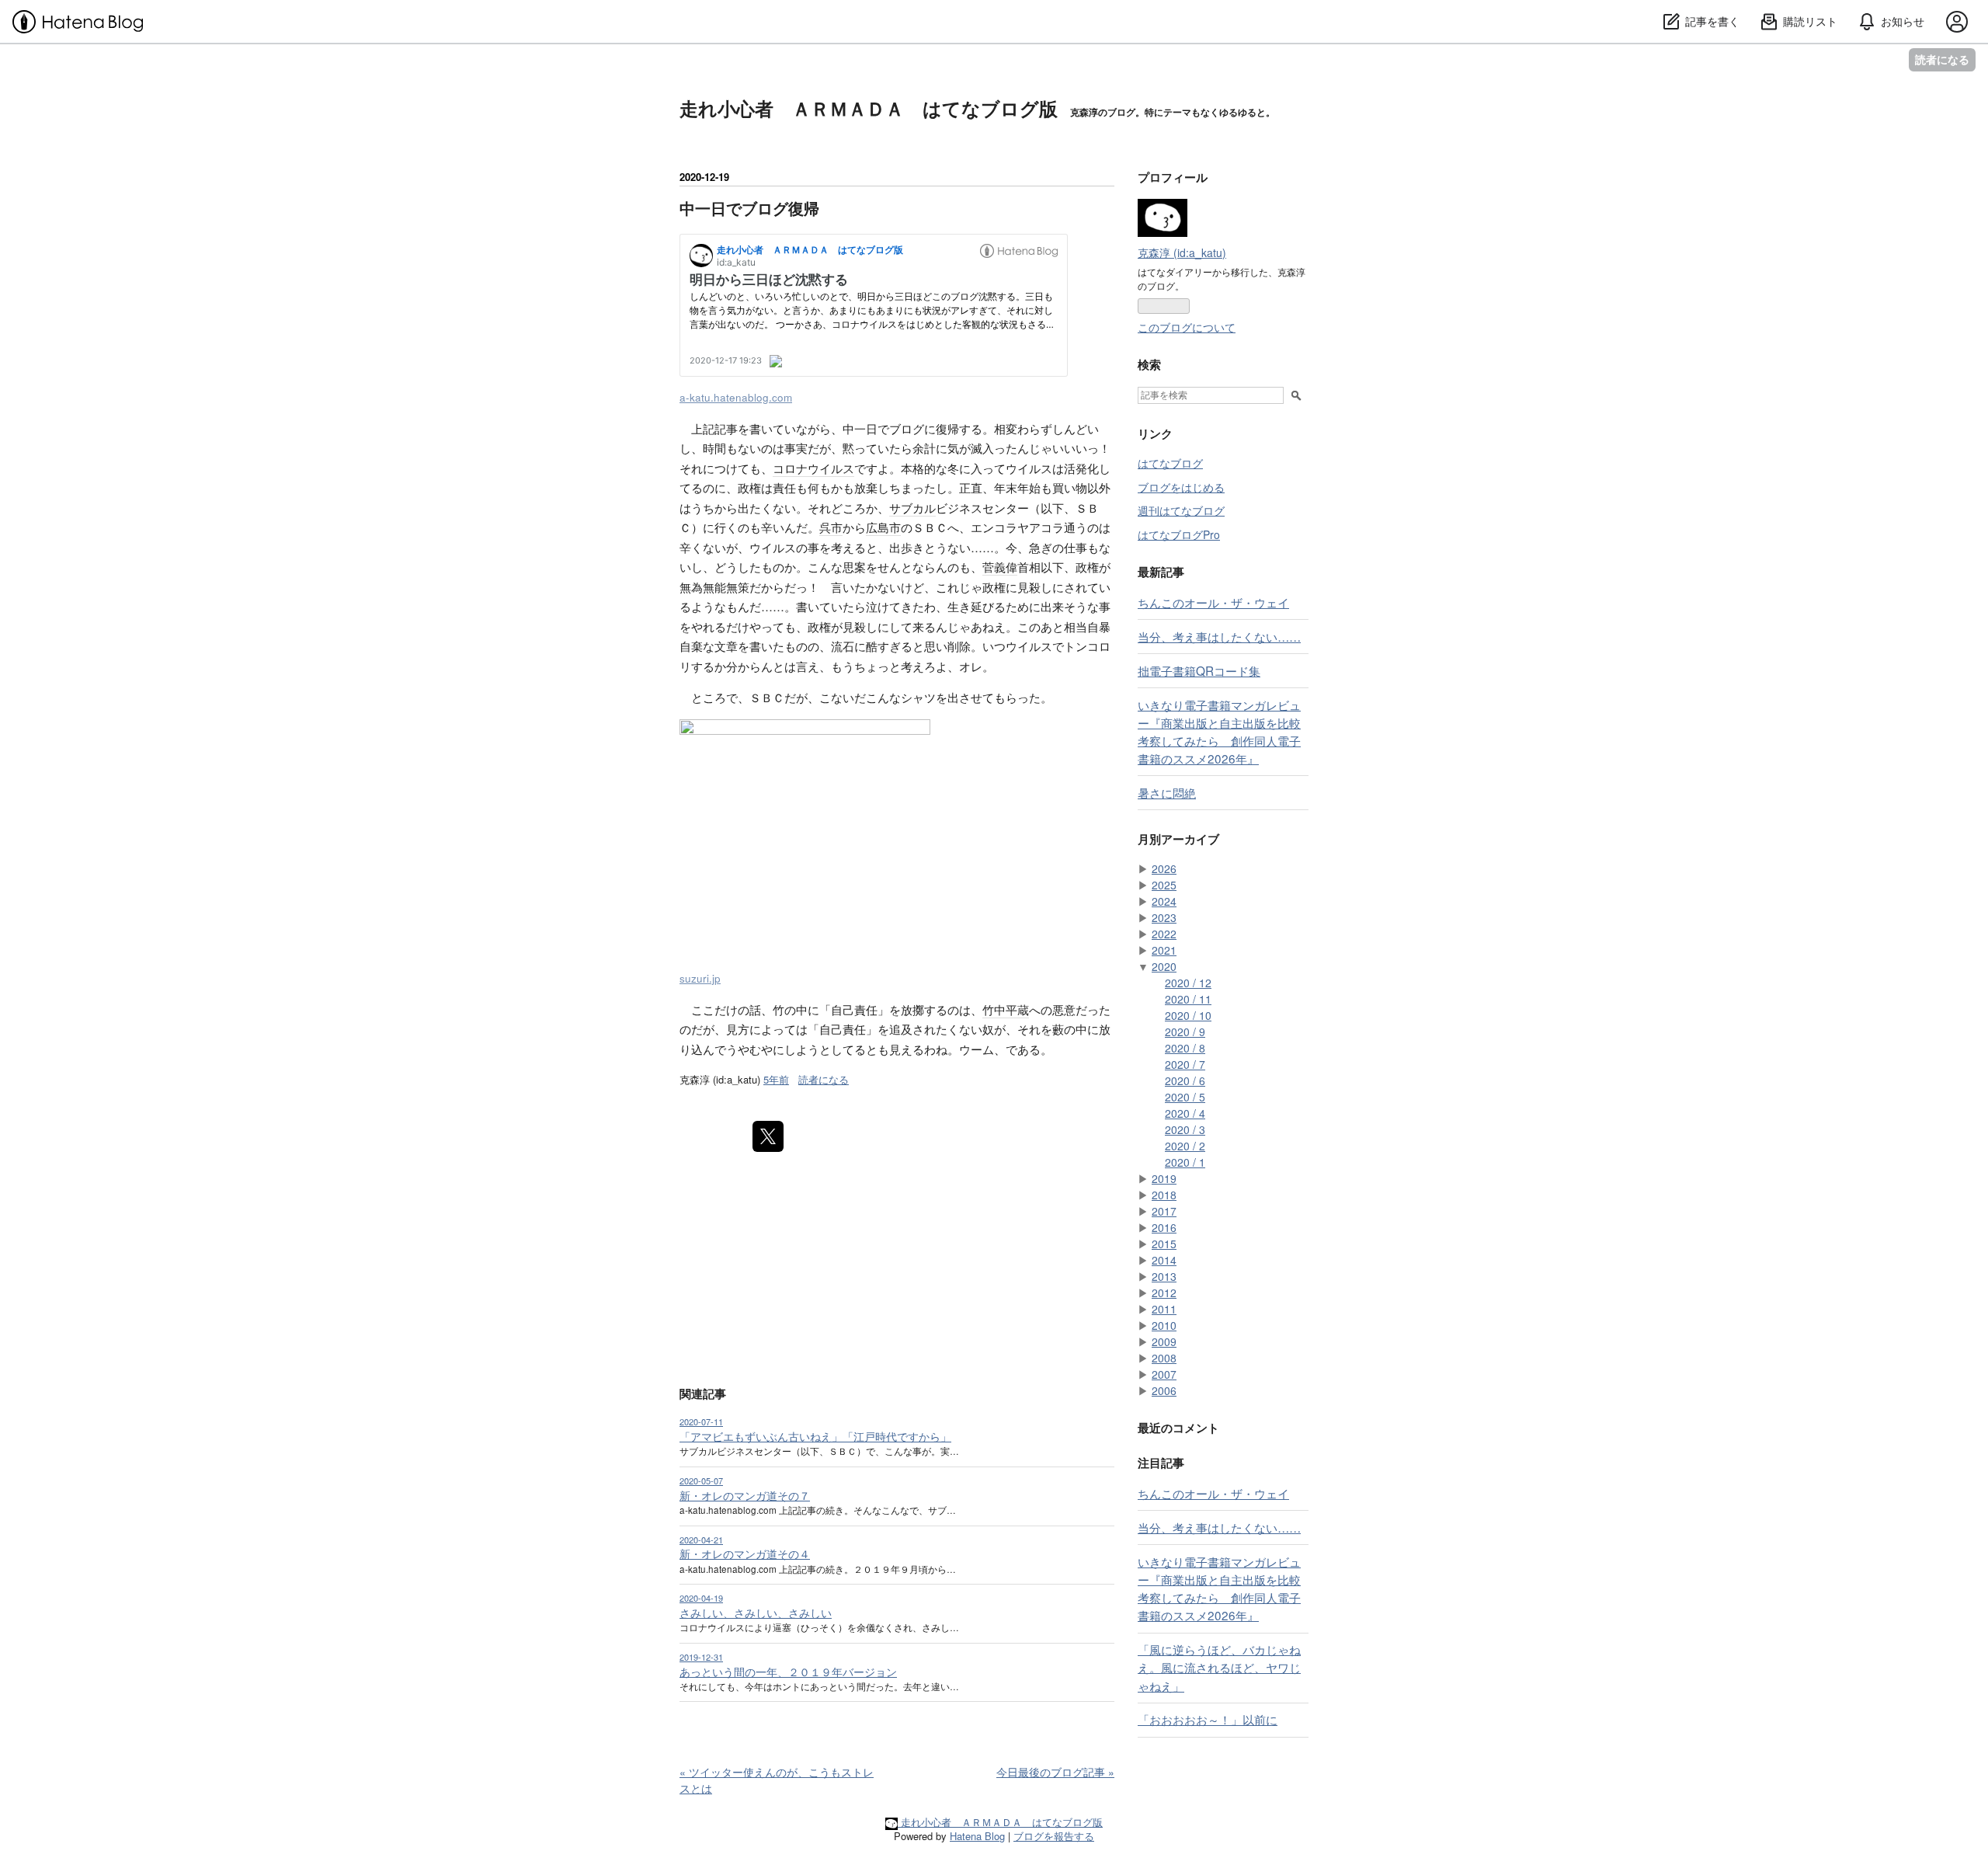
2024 (1164, 901)
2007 (1164, 1374)
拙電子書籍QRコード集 (1199, 670)
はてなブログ (1170, 463)
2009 (1164, 1341)
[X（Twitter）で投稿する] (768, 1136)
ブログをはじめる (1181, 487)
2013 (1164, 1276)
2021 (1164, 950)
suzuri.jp (700, 978)
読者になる (1942, 59)
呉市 (831, 527)
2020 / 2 (1185, 1146)
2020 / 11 (1188, 999)
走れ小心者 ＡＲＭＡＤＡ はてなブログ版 (869, 108)
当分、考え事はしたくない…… (1219, 636)
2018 (1164, 1195)
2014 (1164, 1260)
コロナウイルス (813, 468)
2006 (1164, 1390)
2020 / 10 (1188, 1015)
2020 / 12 (1188, 983)
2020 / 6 (1185, 1080)
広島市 (883, 527)
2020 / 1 (1185, 1162)
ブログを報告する (1054, 1836)
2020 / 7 (1185, 1064)
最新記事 (1161, 572)
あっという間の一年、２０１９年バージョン (788, 1672)
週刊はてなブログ (1181, 510)
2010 (1164, 1325)
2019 (1164, 1178)
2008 (1164, 1358)
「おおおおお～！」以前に (1208, 1719)
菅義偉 (1000, 567)
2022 (1164, 934)
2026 (1164, 868)
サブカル (912, 508)
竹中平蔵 (1006, 1009)
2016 (1164, 1227)
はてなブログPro (1179, 534)
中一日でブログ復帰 (749, 208)
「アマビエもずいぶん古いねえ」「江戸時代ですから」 (815, 1436)
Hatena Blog (977, 1836)
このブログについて (1187, 327)
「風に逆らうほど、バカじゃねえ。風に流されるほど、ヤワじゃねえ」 (1219, 1667)
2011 (1164, 1309)
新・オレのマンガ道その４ (745, 1554)
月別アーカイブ (1178, 839)
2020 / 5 (1185, 1097)
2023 (1164, 917)
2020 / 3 (1185, 1129)
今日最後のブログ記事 (1055, 1772)
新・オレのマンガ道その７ (745, 1495)
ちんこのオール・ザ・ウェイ (1213, 602)
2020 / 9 (1185, 1032)
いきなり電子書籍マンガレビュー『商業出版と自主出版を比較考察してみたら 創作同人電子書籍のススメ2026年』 (1219, 731)
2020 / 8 (1185, 1048)
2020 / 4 (1185, 1113)
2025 (1164, 885)
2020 (1164, 966)
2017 (1164, 1211)
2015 (1164, 1244)
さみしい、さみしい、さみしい (756, 1613)
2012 (1164, 1293)
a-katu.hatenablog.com (736, 397)
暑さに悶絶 (1167, 792)
